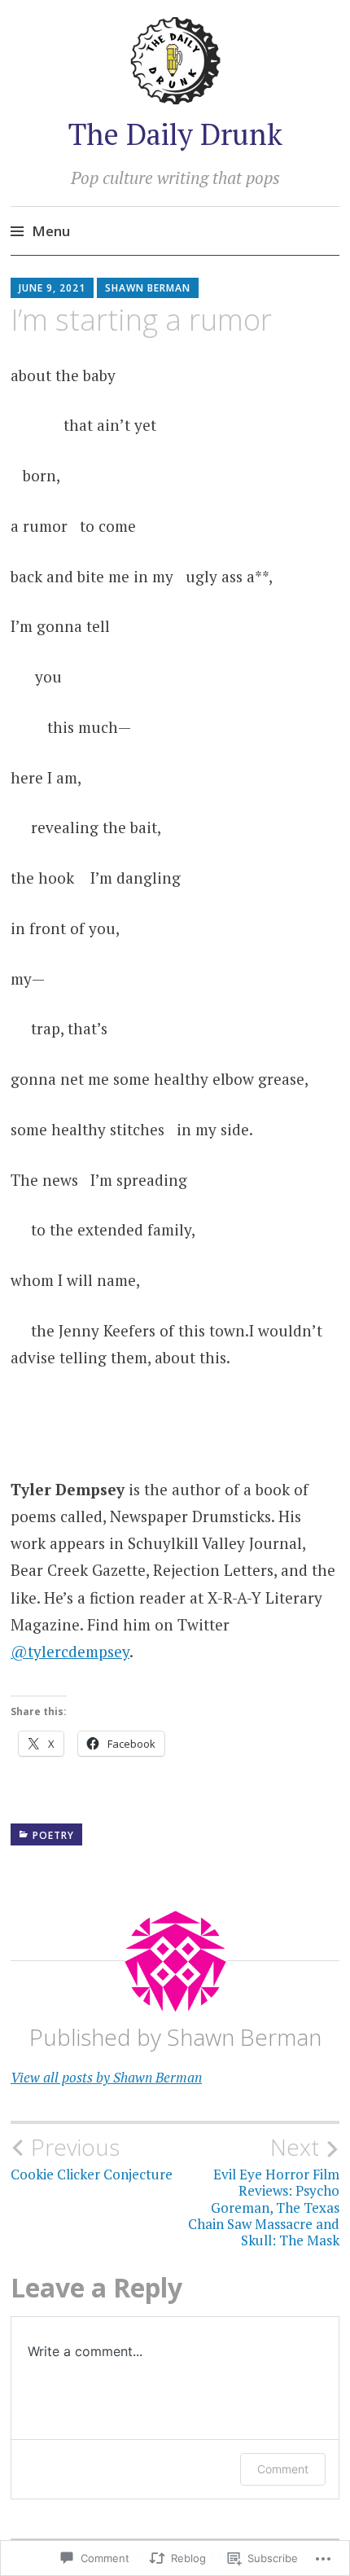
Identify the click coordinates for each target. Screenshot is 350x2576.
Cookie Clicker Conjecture (92, 2158)
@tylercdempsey (70, 1651)
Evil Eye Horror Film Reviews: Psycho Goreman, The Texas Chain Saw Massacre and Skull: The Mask (264, 2192)
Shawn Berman (148, 288)
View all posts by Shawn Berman (106, 2077)
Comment (283, 2469)
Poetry (53, 1835)
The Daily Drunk (175, 134)
